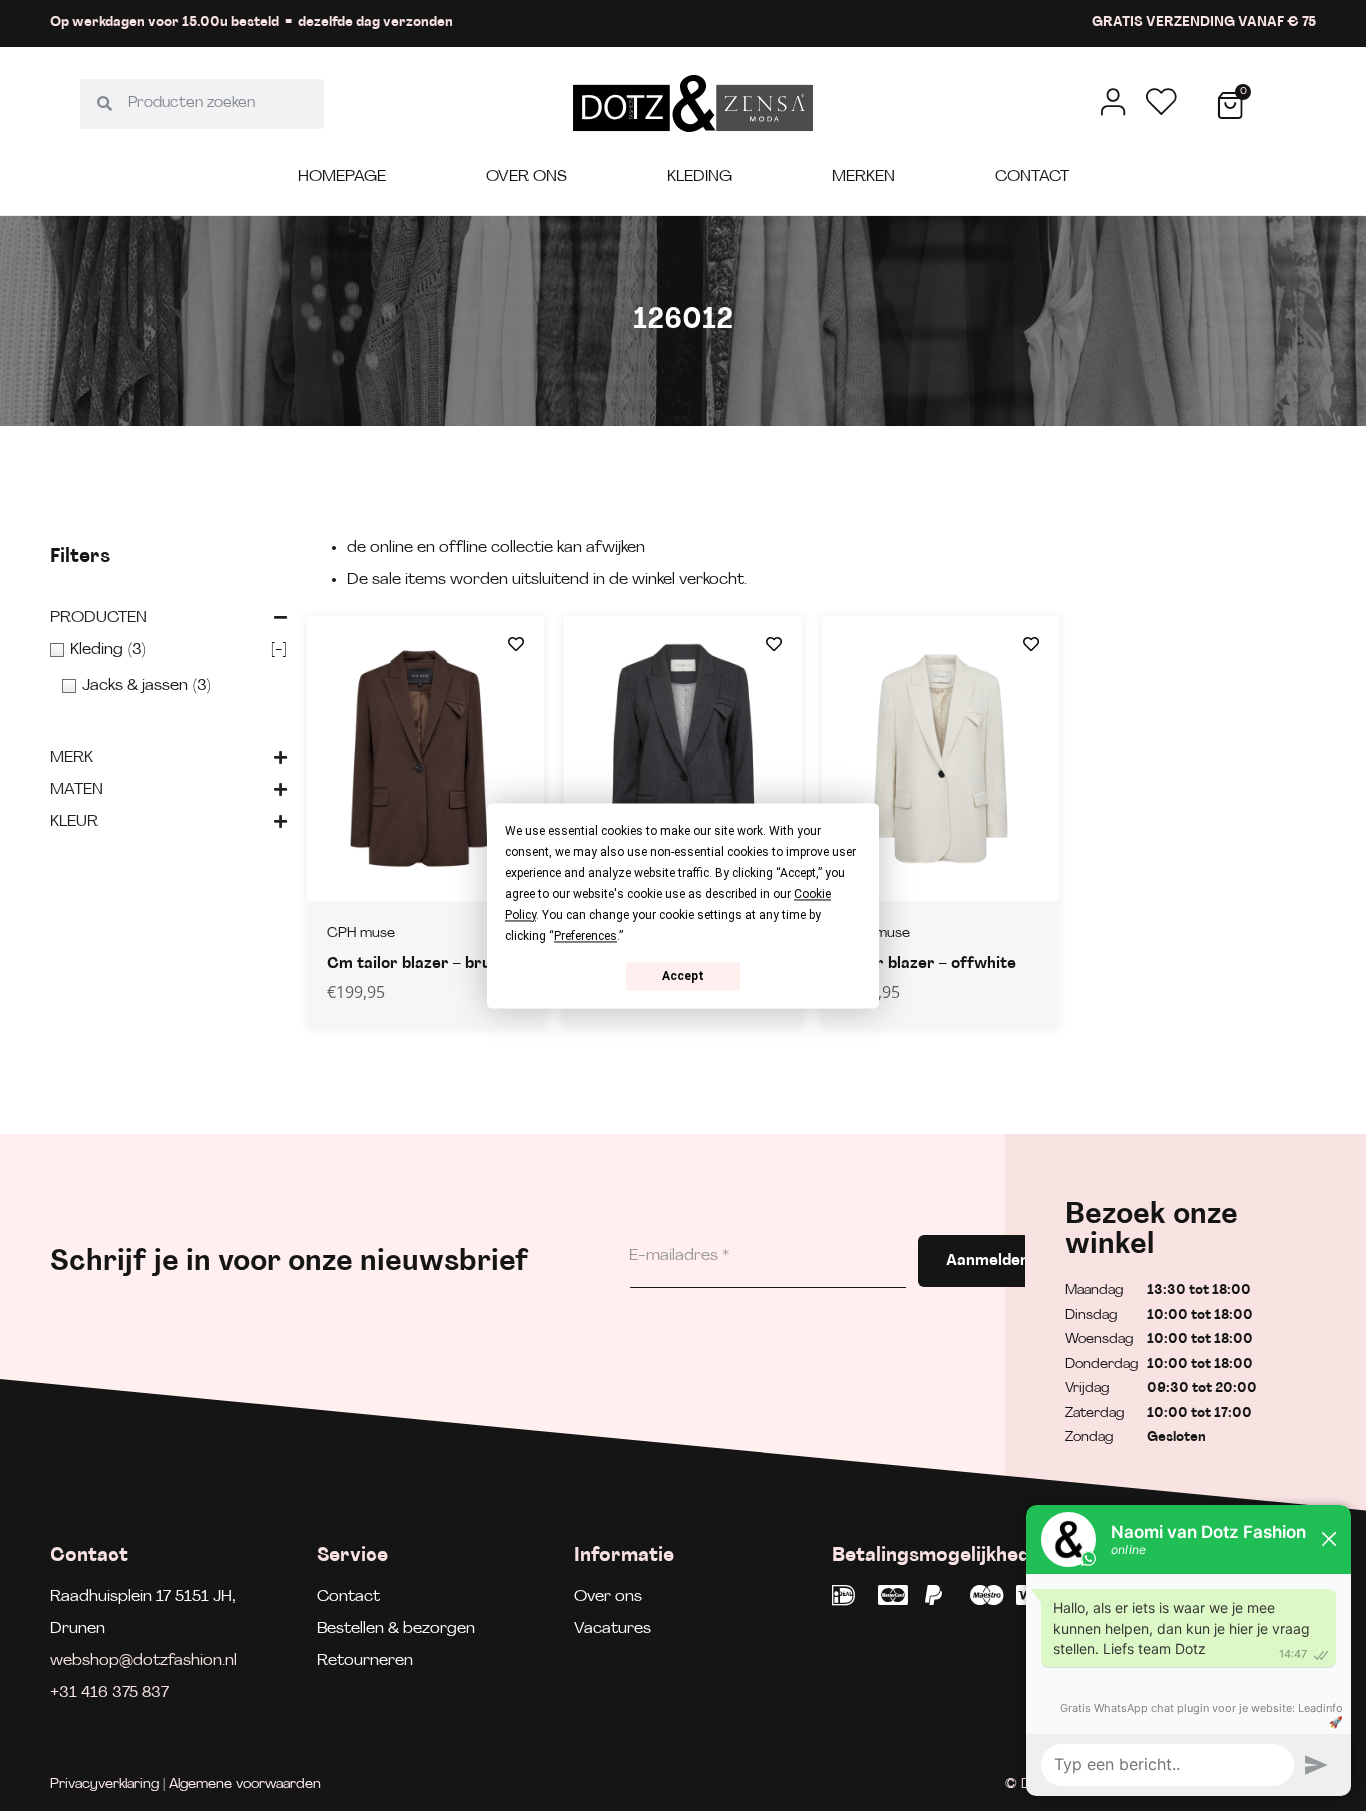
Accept (683, 976)
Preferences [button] (585, 936)
